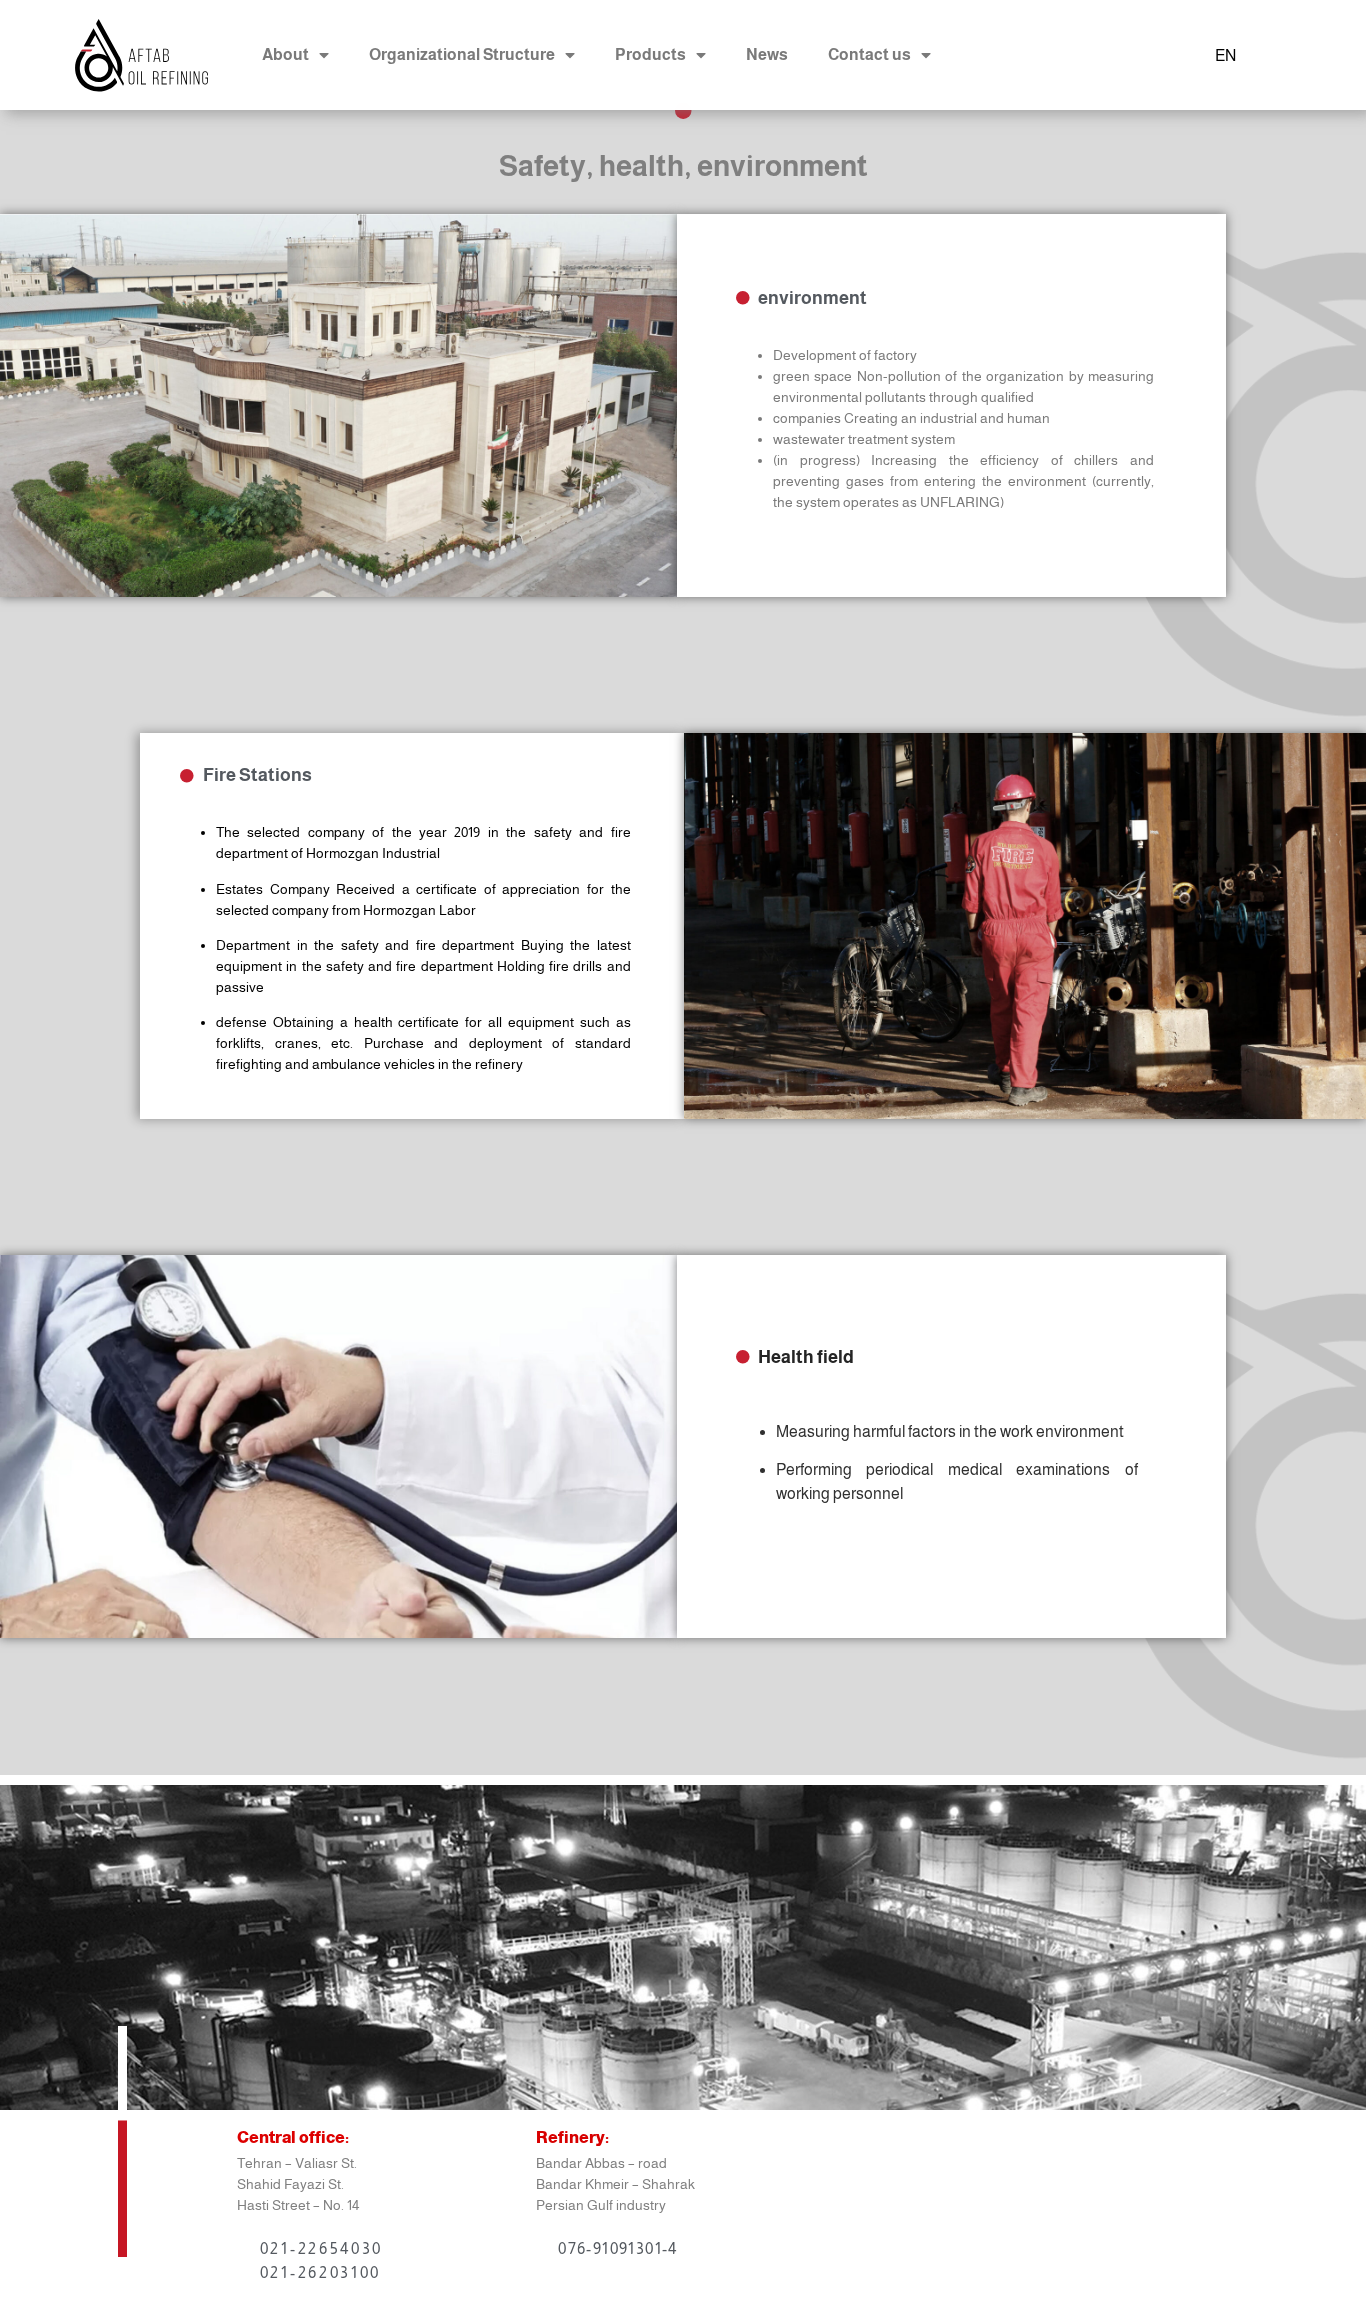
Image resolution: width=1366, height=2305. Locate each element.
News (767, 54)
